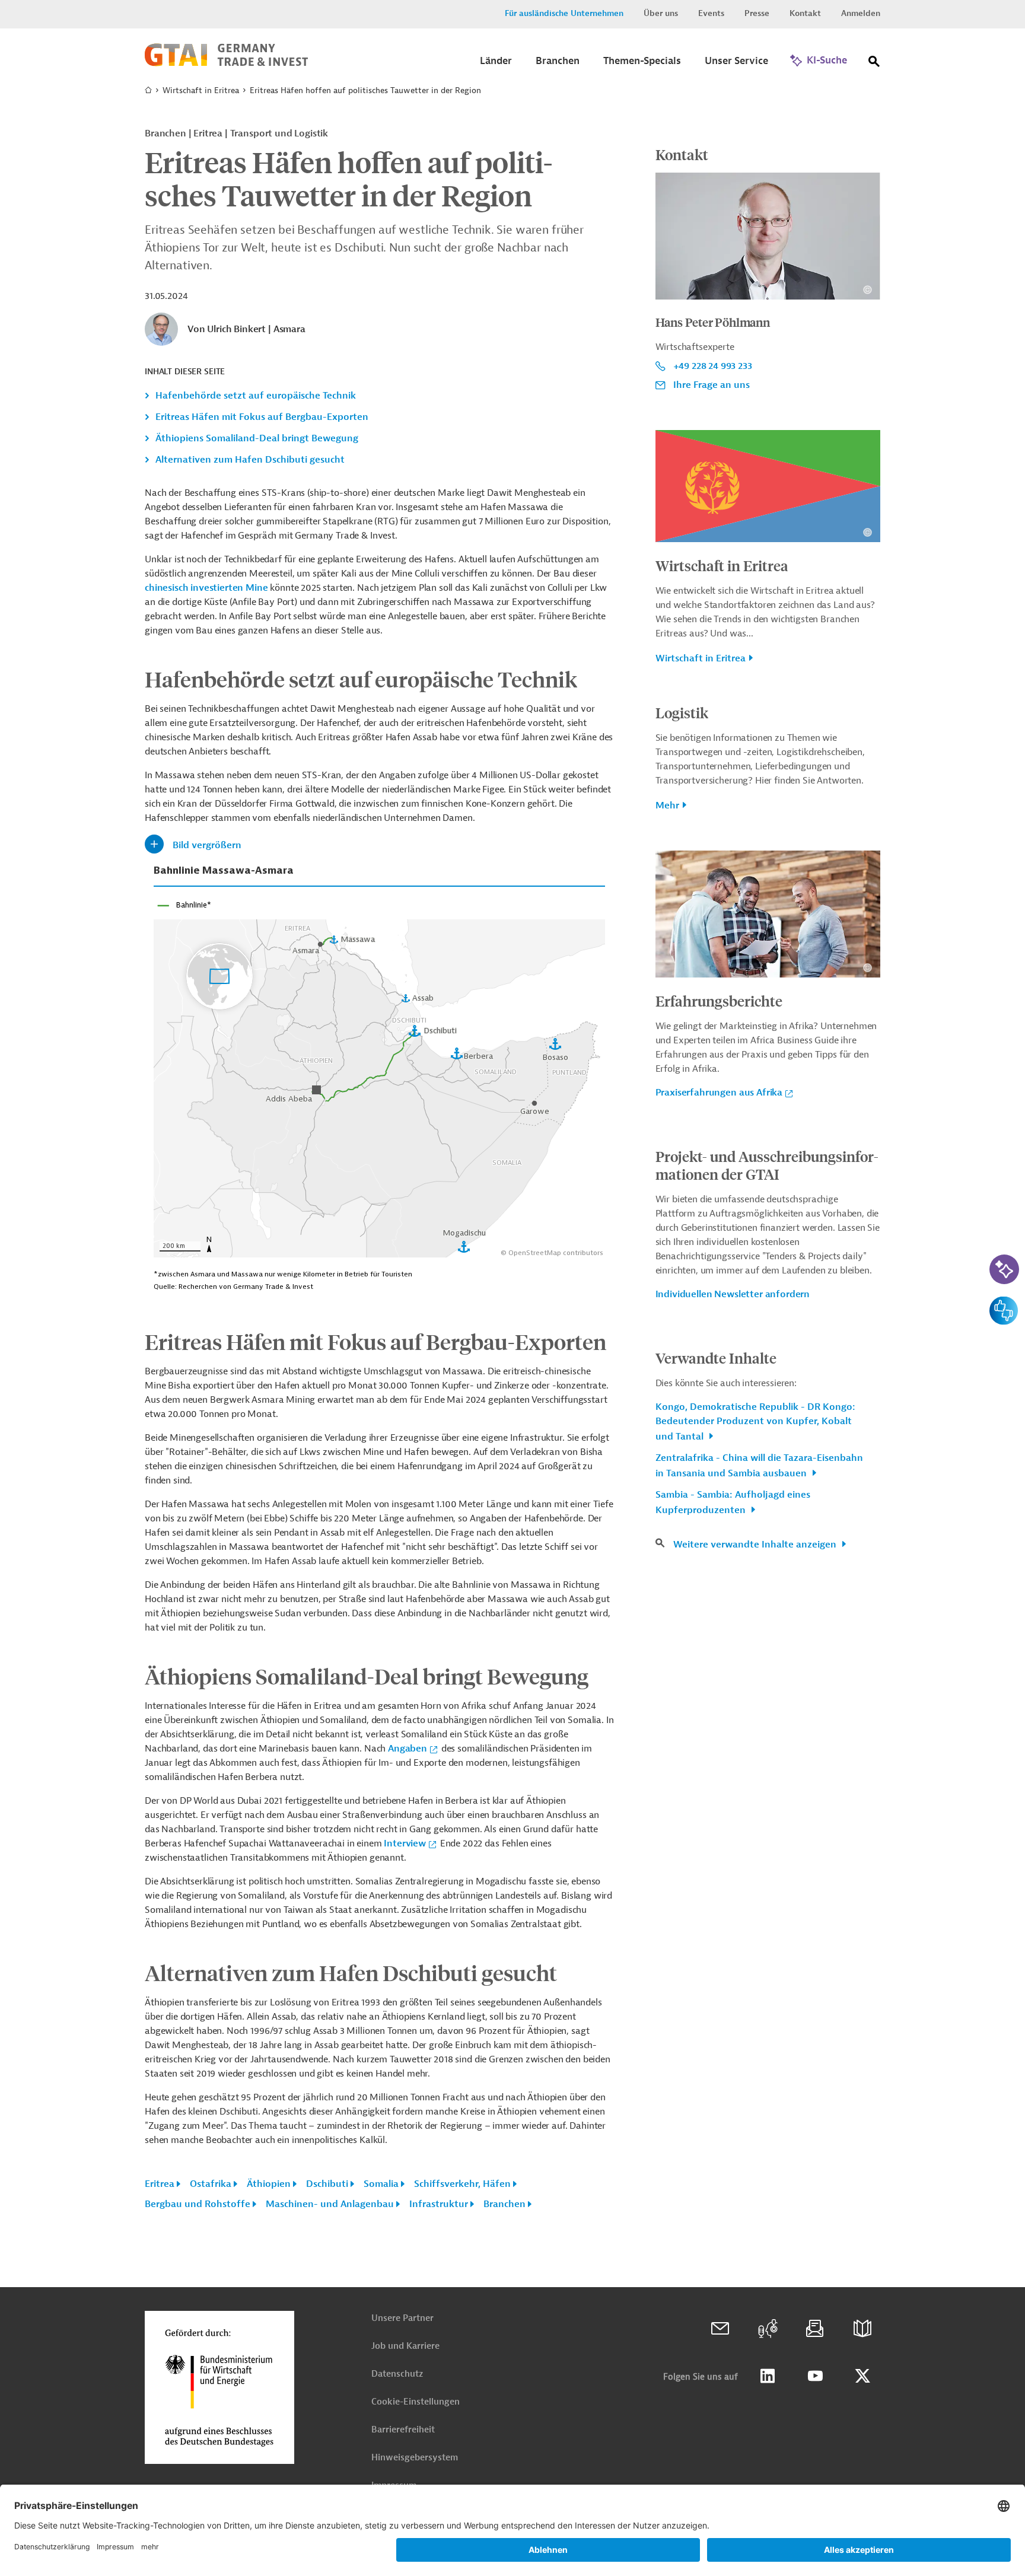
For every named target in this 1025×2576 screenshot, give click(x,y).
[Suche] (874, 64)
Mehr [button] (667, 805)
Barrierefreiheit (403, 2430)
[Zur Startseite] (226, 63)
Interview (405, 1843)
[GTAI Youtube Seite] (815, 2376)
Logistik (682, 712)
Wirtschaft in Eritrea (201, 90)
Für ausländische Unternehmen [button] (564, 13)
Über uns (661, 13)
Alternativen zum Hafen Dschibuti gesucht (250, 460)
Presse (757, 13)
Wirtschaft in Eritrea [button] (701, 658)
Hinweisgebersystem (415, 2458)
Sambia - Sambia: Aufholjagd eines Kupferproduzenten (733, 1502)
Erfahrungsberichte (719, 1001)
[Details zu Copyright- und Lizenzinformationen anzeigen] (868, 290)
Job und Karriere (405, 2346)
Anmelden (861, 13)
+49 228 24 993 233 (713, 366)
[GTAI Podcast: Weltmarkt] (768, 2329)
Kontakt (805, 13)
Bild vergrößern (207, 845)
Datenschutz (397, 2374)
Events (711, 13)
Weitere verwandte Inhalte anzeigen (756, 1545)
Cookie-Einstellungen (416, 2402)
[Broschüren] (862, 2329)
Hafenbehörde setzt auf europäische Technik (256, 396)
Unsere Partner (402, 2318)
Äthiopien (269, 2184)
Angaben (408, 1749)
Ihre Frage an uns (712, 385)
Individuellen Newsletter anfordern (733, 1294)
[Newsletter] (815, 2329)
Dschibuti (327, 2184)
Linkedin (768, 2376)
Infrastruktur (439, 2204)
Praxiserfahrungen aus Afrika (719, 1093)
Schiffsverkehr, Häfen (462, 2184)
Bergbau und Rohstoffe (198, 2204)
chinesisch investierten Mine (207, 588)
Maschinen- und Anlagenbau (330, 2204)
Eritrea (160, 2184)
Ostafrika (211, 2184)
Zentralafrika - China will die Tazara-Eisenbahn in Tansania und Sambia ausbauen (759, 1466)
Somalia (381, 2184)
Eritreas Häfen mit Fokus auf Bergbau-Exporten (262, 417)
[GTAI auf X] (862, 2376)
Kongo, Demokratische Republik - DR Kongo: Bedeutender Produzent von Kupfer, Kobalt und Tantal (755, 1422)
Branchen (504, 2204)
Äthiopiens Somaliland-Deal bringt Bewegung (257, 438)
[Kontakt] (720, 2329)
